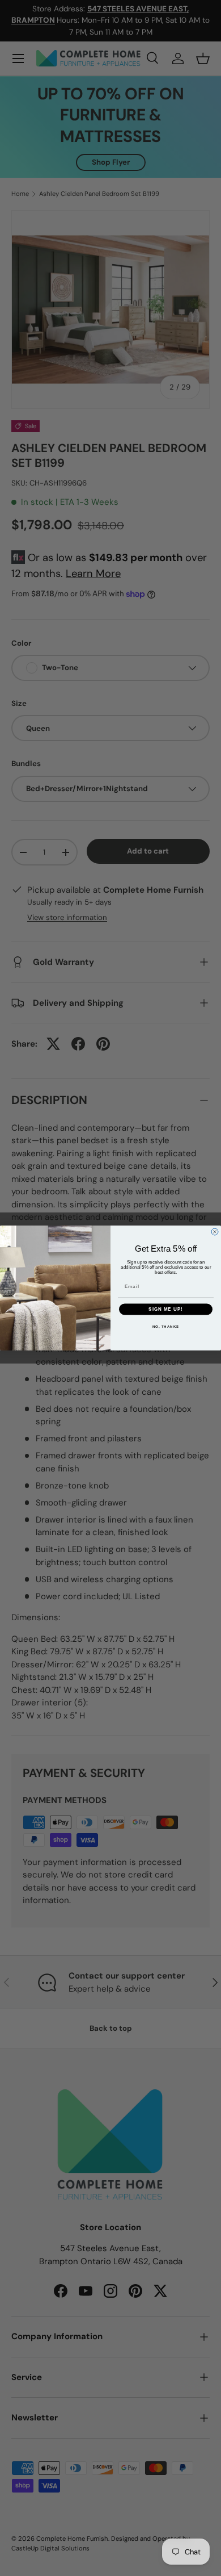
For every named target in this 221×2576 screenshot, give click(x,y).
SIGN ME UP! (166, 1309)
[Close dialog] (215, 1232)
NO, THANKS (166, 1326)
